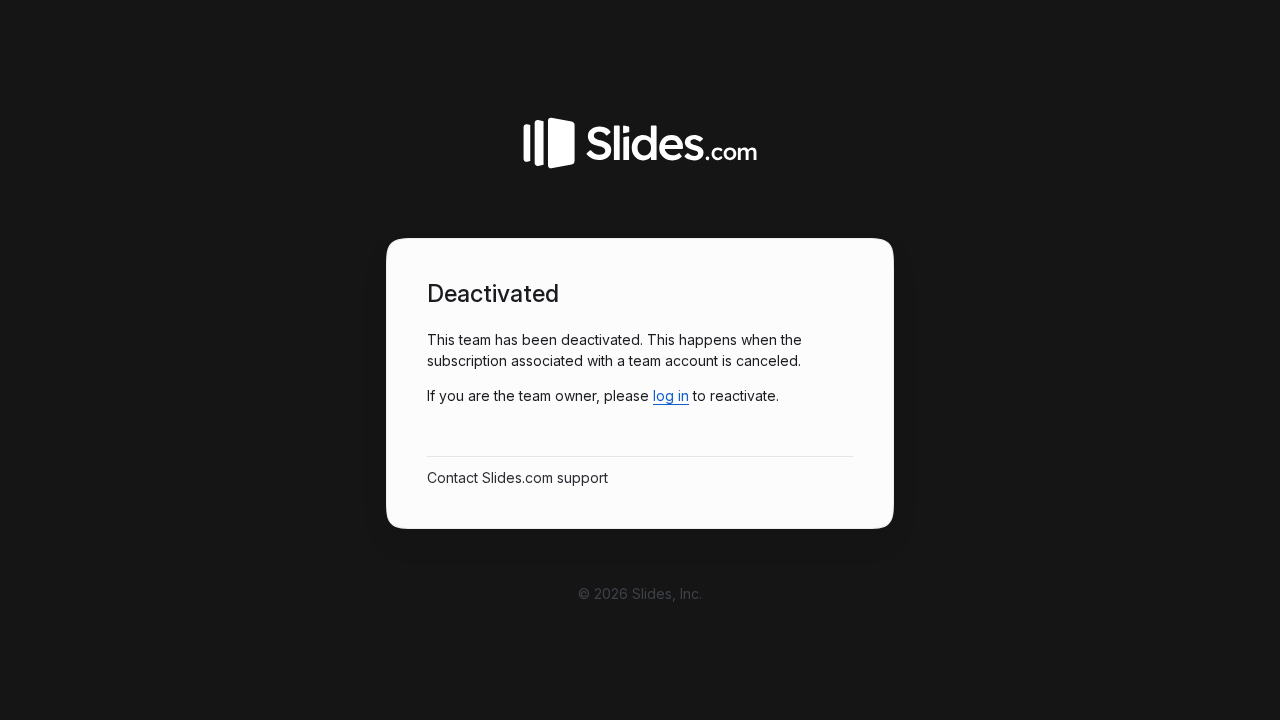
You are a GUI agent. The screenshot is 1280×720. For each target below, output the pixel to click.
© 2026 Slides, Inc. (640, 593)
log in (671, 395)
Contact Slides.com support (517, 477)
